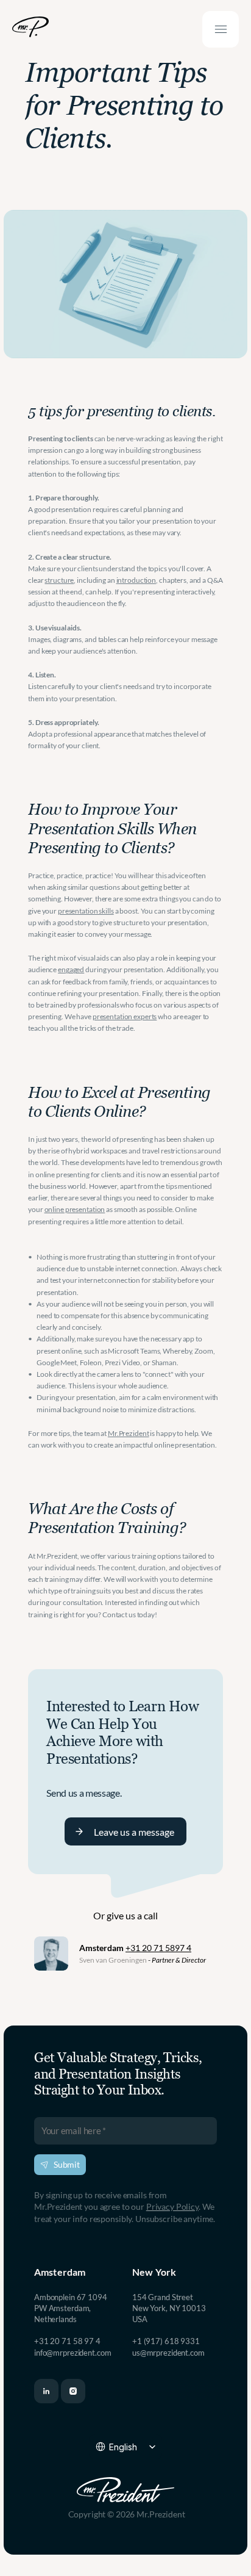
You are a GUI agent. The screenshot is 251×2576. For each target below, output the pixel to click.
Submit (67, 2164)
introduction (136, 580)
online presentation (75, 1209)
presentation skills (86, 911)
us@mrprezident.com (168, 2353)
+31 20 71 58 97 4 (67, 2341)
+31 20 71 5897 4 (158, 1948)
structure (59, 580)
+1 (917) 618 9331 (166, 2341)
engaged (71, 969)
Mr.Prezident (129, 1433)
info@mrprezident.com (72, 2353)
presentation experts (125, 1016)
